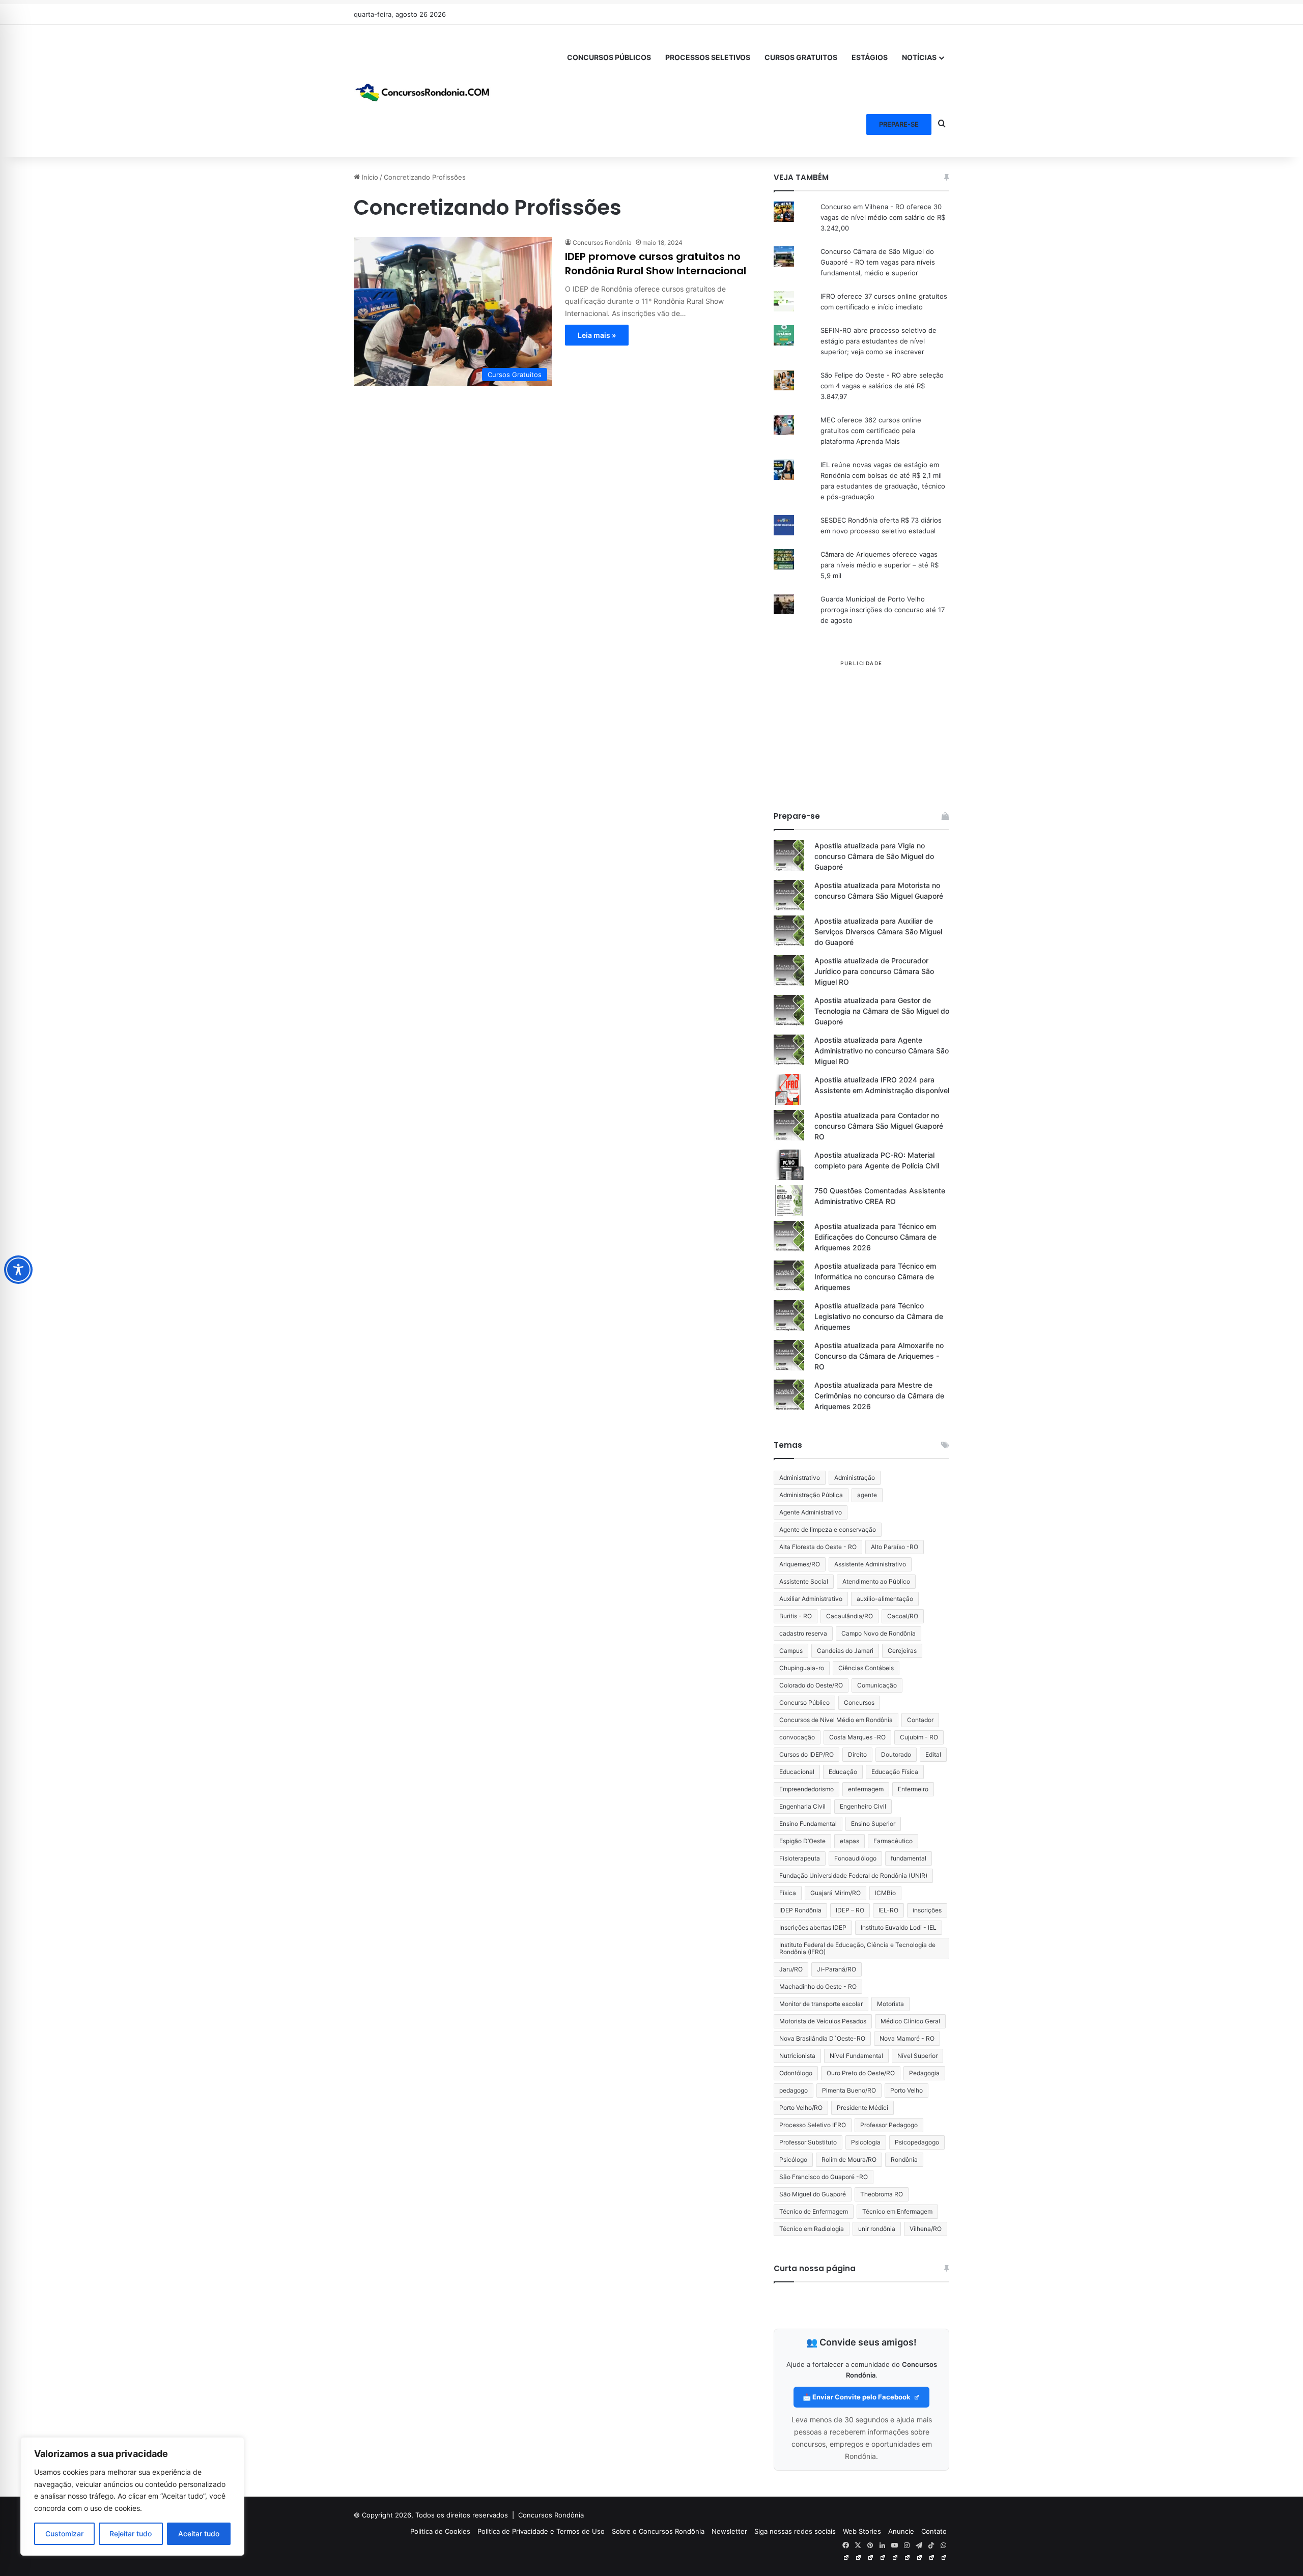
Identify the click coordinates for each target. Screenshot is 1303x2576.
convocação (797, 1737)
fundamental (909, 1858)
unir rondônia (877, 2229)
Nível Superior (917, 2056)
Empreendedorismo (806, 1789)
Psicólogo (793, 2159)
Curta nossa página (815, 2268)
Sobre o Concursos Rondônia (658, 2531)
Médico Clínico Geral (910, 2021)
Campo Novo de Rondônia (879, 1633)
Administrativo (800, 1478)
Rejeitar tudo (131, 2534)
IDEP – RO (850, 1910)
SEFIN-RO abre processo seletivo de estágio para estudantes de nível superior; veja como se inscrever (879, 341)
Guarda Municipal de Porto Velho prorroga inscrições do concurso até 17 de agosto (883, 610)
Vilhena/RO (926, 2229)
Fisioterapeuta (800, 1858)
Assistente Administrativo (870, 1564)
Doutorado (896, 1754)
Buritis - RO (796, 1616)
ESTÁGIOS (870, 57)
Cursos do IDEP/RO (806, 1754)
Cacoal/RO (903, 1616)
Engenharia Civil (802, 1806)
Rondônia (904, 2159)
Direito (857, 1754)
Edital (933, 1754)
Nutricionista (797, 2056)
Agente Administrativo (811, 1512)
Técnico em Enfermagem (897, 2211)
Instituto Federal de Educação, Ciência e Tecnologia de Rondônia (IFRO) (857, 1948)
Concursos (859, 1702)
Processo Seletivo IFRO (813, 2125)
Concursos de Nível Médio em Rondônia (836, 1720)
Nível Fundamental (856, 2056)
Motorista (890, 2004)
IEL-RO (888, 1910)
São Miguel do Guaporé (813, 2194)
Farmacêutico (893, 1841)
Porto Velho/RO (801, 2108)
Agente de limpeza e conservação (828, 1529)
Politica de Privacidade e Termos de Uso (541, 2531)
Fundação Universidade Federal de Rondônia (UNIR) (853, 1876)
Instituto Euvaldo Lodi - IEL (899, 1927)
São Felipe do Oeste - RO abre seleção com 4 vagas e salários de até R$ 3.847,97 (882, 386)
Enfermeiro (913, 1789)
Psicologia (866, 2142)
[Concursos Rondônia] (422, 91)
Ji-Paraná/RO (837, 1969)
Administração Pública (811, 1495)
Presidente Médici (862, 2108)
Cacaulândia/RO (849, 1616)
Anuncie (901, 2531)
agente (867, 1495)
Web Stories (862, 2531)
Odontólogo (796, 2073)
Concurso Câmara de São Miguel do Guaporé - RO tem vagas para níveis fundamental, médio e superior (878, 262)
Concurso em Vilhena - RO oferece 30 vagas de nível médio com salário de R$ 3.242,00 (883, 217)
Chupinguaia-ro (802, 1668)
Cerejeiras (902, 1651)
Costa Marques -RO (857, 1737)
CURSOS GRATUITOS (801, 57)
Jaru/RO (791, 1969)
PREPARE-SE (899, 124)
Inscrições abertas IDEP (813, 1927)
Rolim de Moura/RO (849, 2159)
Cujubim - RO (919, 1737)
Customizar (64, 2534)
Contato (934, 2531)
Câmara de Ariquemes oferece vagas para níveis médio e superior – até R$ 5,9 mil (880, 565)
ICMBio (885, 1893)
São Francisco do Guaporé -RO (824, 2177)
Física (788, 1893)
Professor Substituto (808, 2142)
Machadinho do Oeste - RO (818, 1986)
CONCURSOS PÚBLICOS (609, 57)
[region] (132, 2496)
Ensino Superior (873, 1824)
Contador (920, 1720)
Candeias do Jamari (845, 1651)
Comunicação (877, 1685)
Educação (843, 1772)
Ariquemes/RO (800, 1564)
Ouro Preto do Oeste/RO (861, 2073)
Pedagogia (924, 2073)
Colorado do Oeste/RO (811, 1685)
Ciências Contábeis (866, 1668)
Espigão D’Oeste (802, 1841)
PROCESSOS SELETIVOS (708, 57)
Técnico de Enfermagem (814, 2211)
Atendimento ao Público (876, 1581)
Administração (855, 1478)
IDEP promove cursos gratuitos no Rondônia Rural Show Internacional (656, 264)
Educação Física (895, 1772)
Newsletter (729, 2531)
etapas (849, 1841)
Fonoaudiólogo (855, 1858)
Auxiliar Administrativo (811, 1599)
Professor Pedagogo (889, 2125)
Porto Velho (907, 2090)
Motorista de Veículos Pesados (823, 2021)
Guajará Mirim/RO (835, 1893)
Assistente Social (804, 1581)
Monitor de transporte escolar (821, 2004)
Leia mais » (597, 335)
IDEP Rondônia (800, 1910)
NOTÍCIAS (919, 57)
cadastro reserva (803, 1633)
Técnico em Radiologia (812, 2229)
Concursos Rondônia (602, 242)
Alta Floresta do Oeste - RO (818, 1547)
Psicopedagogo (917, 2142)
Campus (791, 1651)
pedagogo (794, 2090)
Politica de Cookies (440, 2531)
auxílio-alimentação (885, 1599)
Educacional (797, 1772)
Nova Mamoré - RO (907, 2038)
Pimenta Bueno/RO (849, 2090)
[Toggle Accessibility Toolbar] (18, 1270)
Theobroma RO (882, 2194)
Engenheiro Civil (863, 1806)
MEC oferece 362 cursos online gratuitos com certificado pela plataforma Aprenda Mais (871, 431)
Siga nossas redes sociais (795, 2531)
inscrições (927, 1910)
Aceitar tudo (199, 2534)
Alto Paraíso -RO (895, 1547)
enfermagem (866, 1789)
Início (369, 177)
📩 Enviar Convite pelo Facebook (857, 2397)
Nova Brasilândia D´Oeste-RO (822, 2038)
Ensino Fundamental (808, 1824)
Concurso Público (804, 1702)
